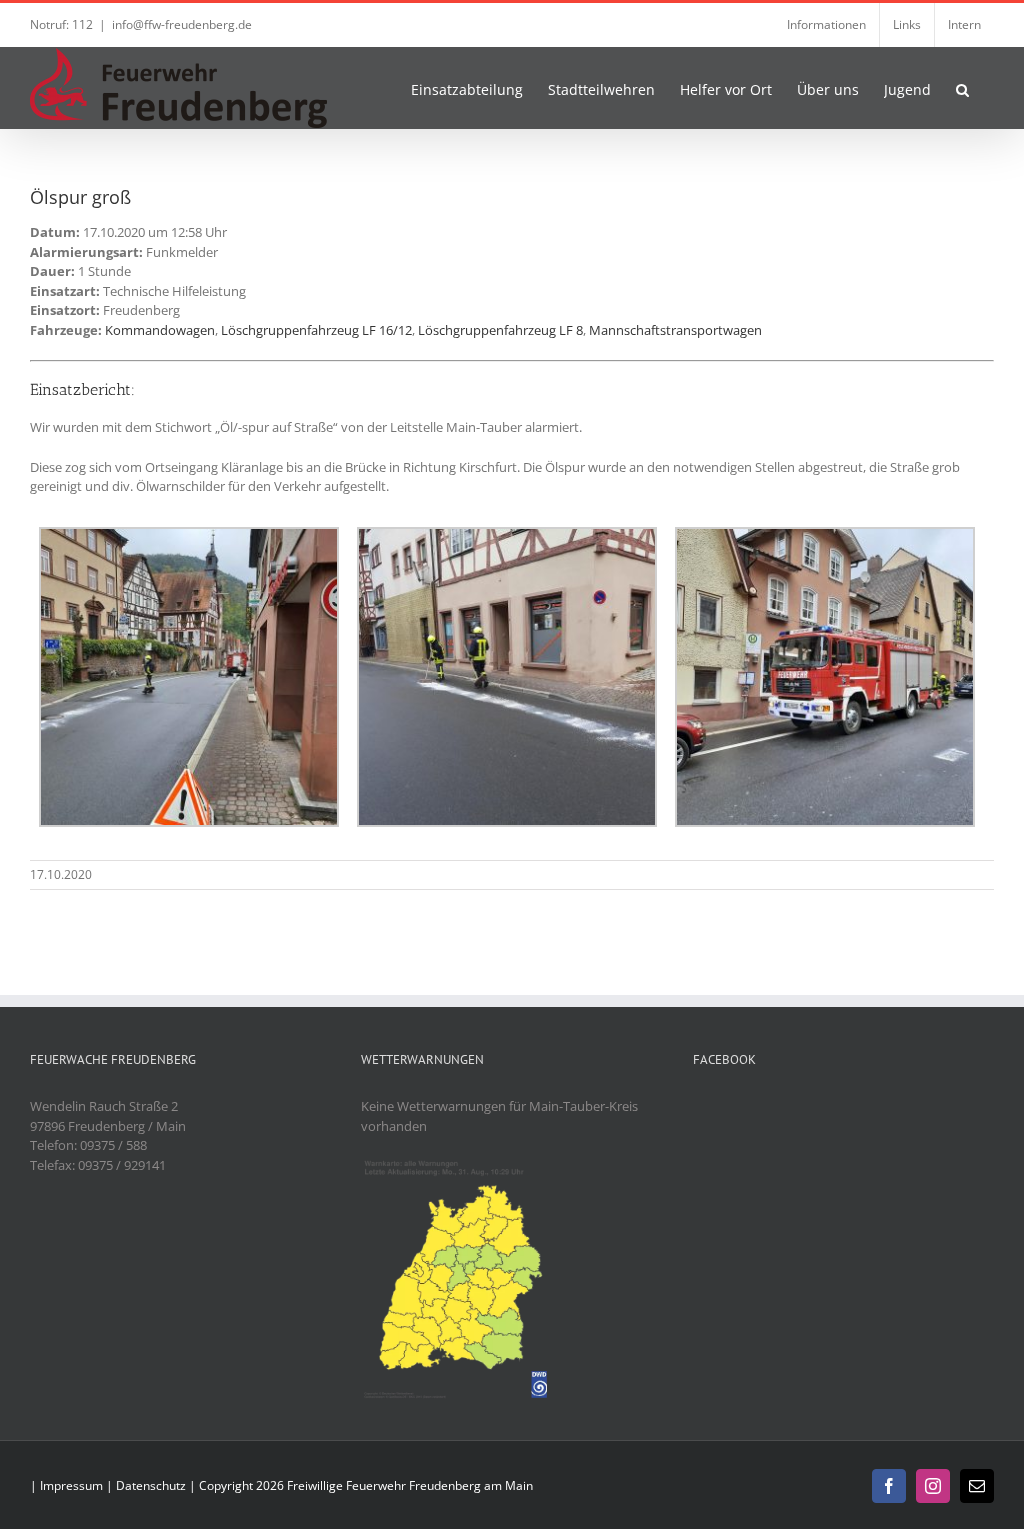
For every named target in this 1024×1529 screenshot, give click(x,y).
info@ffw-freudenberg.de (182, 24)
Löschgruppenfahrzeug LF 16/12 (316, 330)
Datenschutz (151, 1485)
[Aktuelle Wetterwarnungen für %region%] (459, 1165)
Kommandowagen (160, 330)
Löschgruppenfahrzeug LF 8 (500, 330)
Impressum (71, 1485)
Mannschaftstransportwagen (675, 330)
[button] (962, 88)
